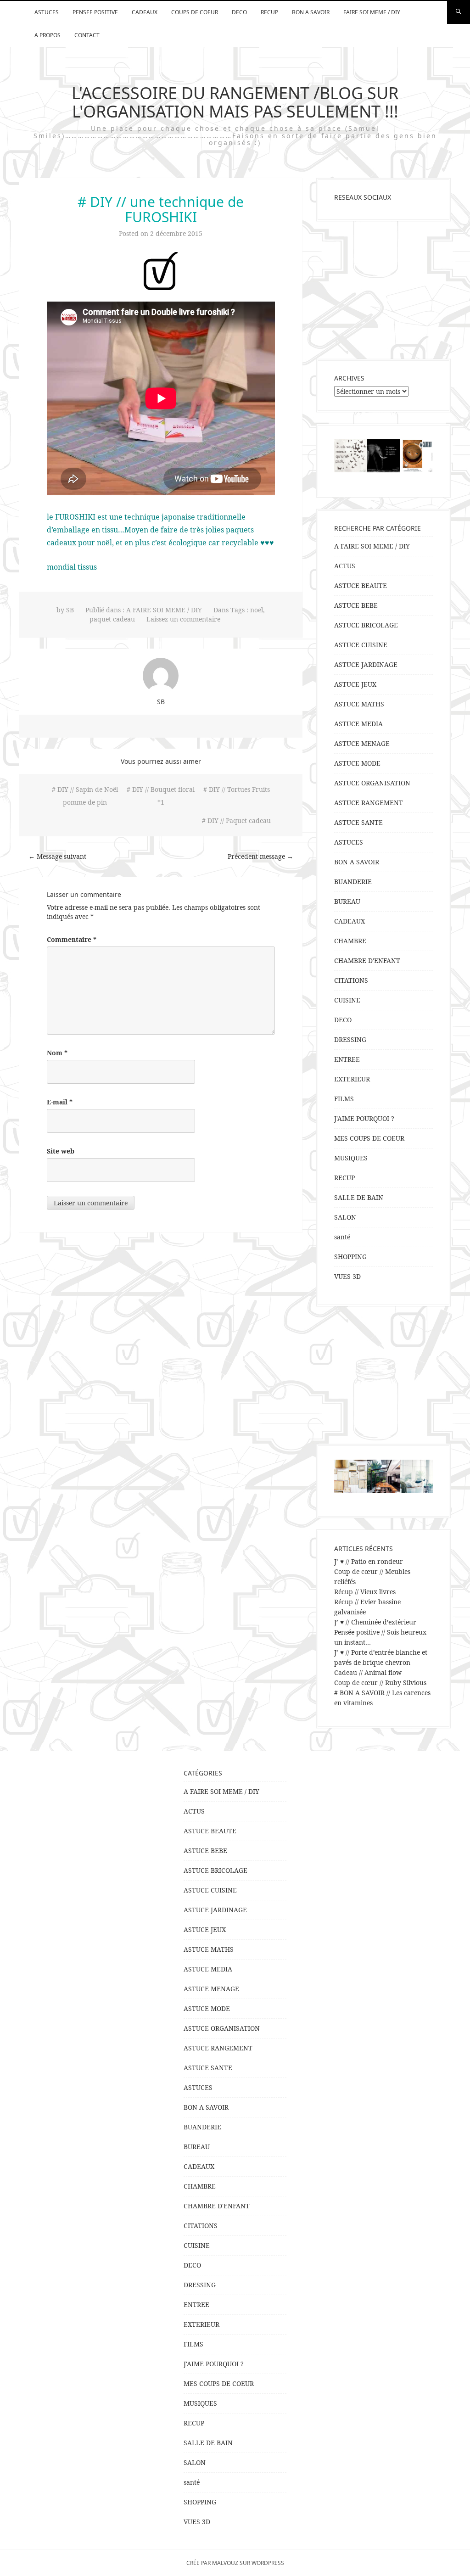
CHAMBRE (350, 941)
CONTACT (87, 35)
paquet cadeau (112, 619)
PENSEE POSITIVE (95, 12)
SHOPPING (350, 1257)
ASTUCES (47, 12)
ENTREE (347, 1059)
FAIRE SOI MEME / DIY (372, 12)
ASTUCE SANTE (358, 822)
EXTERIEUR (352, 1079)
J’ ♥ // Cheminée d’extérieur (375, 1622)
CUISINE (347, 1000)
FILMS (344, 1099)
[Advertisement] (383, 290)
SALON (345, 1217)
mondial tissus (72, 567)
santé (342, 1237)
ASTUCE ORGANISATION (372, 783)
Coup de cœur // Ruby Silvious (380, 1683)
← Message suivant (57, 856)
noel (257, 610)
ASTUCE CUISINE (361, 645)
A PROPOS (48, 35)
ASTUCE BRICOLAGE (366, 625)
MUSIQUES (351, 1158)
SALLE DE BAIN (359, 1197)
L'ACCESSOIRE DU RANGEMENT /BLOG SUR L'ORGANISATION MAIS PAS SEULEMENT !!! (235, 102)
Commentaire (72, 939)
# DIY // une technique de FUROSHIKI (161, 209)
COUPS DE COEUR (195, 12)
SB (70, 610)
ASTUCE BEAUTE (361, 585)
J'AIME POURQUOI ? (364, 1118)
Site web (61, 1151)
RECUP (269, 12)
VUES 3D (347, 1276)
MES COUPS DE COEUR (369, 1138)
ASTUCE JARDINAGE (366, 664)
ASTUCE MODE (357, 763)
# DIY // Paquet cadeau (236, 820)
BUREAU (347, 901)
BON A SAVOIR (311, 12)
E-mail (60, 1102)
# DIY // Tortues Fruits (237, 789)
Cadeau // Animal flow (368, 1672)
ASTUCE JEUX (355, 684)
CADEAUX (145, 12)
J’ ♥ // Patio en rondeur (369, 1561)
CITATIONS (351, 980)
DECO (239, 12)
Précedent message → (260, 856)
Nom (57, 1053)
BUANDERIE (353, 882)
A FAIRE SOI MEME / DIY (164, 610)
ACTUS (345, 566)
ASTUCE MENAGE (362, 743)
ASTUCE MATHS (359, 704)
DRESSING (350, 1039)
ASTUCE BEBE (356, 605)
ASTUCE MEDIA (358, 724)
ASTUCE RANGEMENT (369, 803)
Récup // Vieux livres (365, 1592)
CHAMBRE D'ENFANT (367, 960)
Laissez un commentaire (183, 619)
